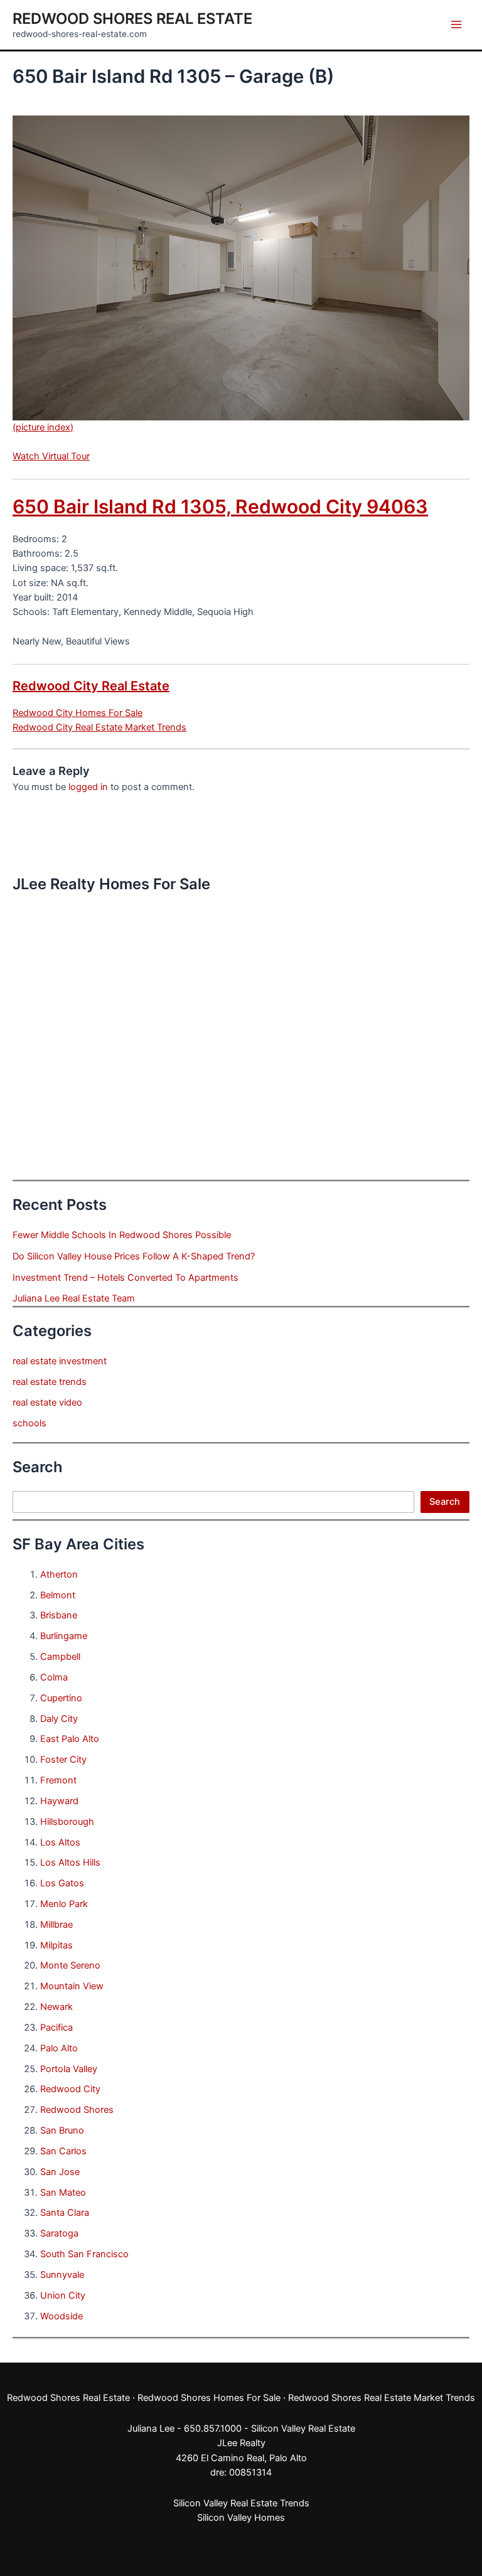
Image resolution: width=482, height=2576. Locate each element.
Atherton (59, 1574)
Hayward (59, 1801)
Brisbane (59, 1615)
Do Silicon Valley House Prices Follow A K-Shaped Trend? (134, 1256)
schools (29, 1423)
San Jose (60, 2172)
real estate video (47, 1403)
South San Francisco (84, 2254)
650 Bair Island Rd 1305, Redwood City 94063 (220, 506)
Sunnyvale (62, 2275)
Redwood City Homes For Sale (78, 713)
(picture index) (43, 427)
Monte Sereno (70, 1965)
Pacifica (56, 2028)
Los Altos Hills (70, 1863)
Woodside (62, 2316)
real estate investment (60, 1361)
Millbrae (56, 1925)
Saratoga (59, 2233)
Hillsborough (67, 1822)
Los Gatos (62, 1883)
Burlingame (64, 1636)
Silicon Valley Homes (241, 2518)
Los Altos (60, 1842)
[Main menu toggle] (456, 24)
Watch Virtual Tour (51, 456)
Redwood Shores (77, 2110)
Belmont (58, 1595)
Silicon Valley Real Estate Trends (241, 2503)
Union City (63, 2295)
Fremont (58, 1780)
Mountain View (72, 1986)
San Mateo (63, 2193)
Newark (56, 2007)
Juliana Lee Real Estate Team (74, 1298)
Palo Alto (59, 2048)
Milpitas (56, 1945)
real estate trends (50, 1382)
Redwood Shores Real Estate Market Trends (382, 2398)
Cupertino (61, 1698)
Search (445, 1502)
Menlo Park (64, 1904)
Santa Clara (65, 2213)
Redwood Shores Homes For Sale (209, 2398)
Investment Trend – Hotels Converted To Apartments (126, 1278)
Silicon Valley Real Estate (303, 2429)
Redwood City (70, 2089)
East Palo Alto (70, 1739)
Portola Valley (69, 2069)
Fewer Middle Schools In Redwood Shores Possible (122, 1235)
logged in (88, 787)
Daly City (59, 1719)
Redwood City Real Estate (91, 686)
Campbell (60, 1657)
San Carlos (63, 2151)
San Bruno (62, 2130)
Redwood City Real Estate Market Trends (99, 727)
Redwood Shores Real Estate (132, 19)
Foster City (63, 1760)
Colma (54, 1677)
